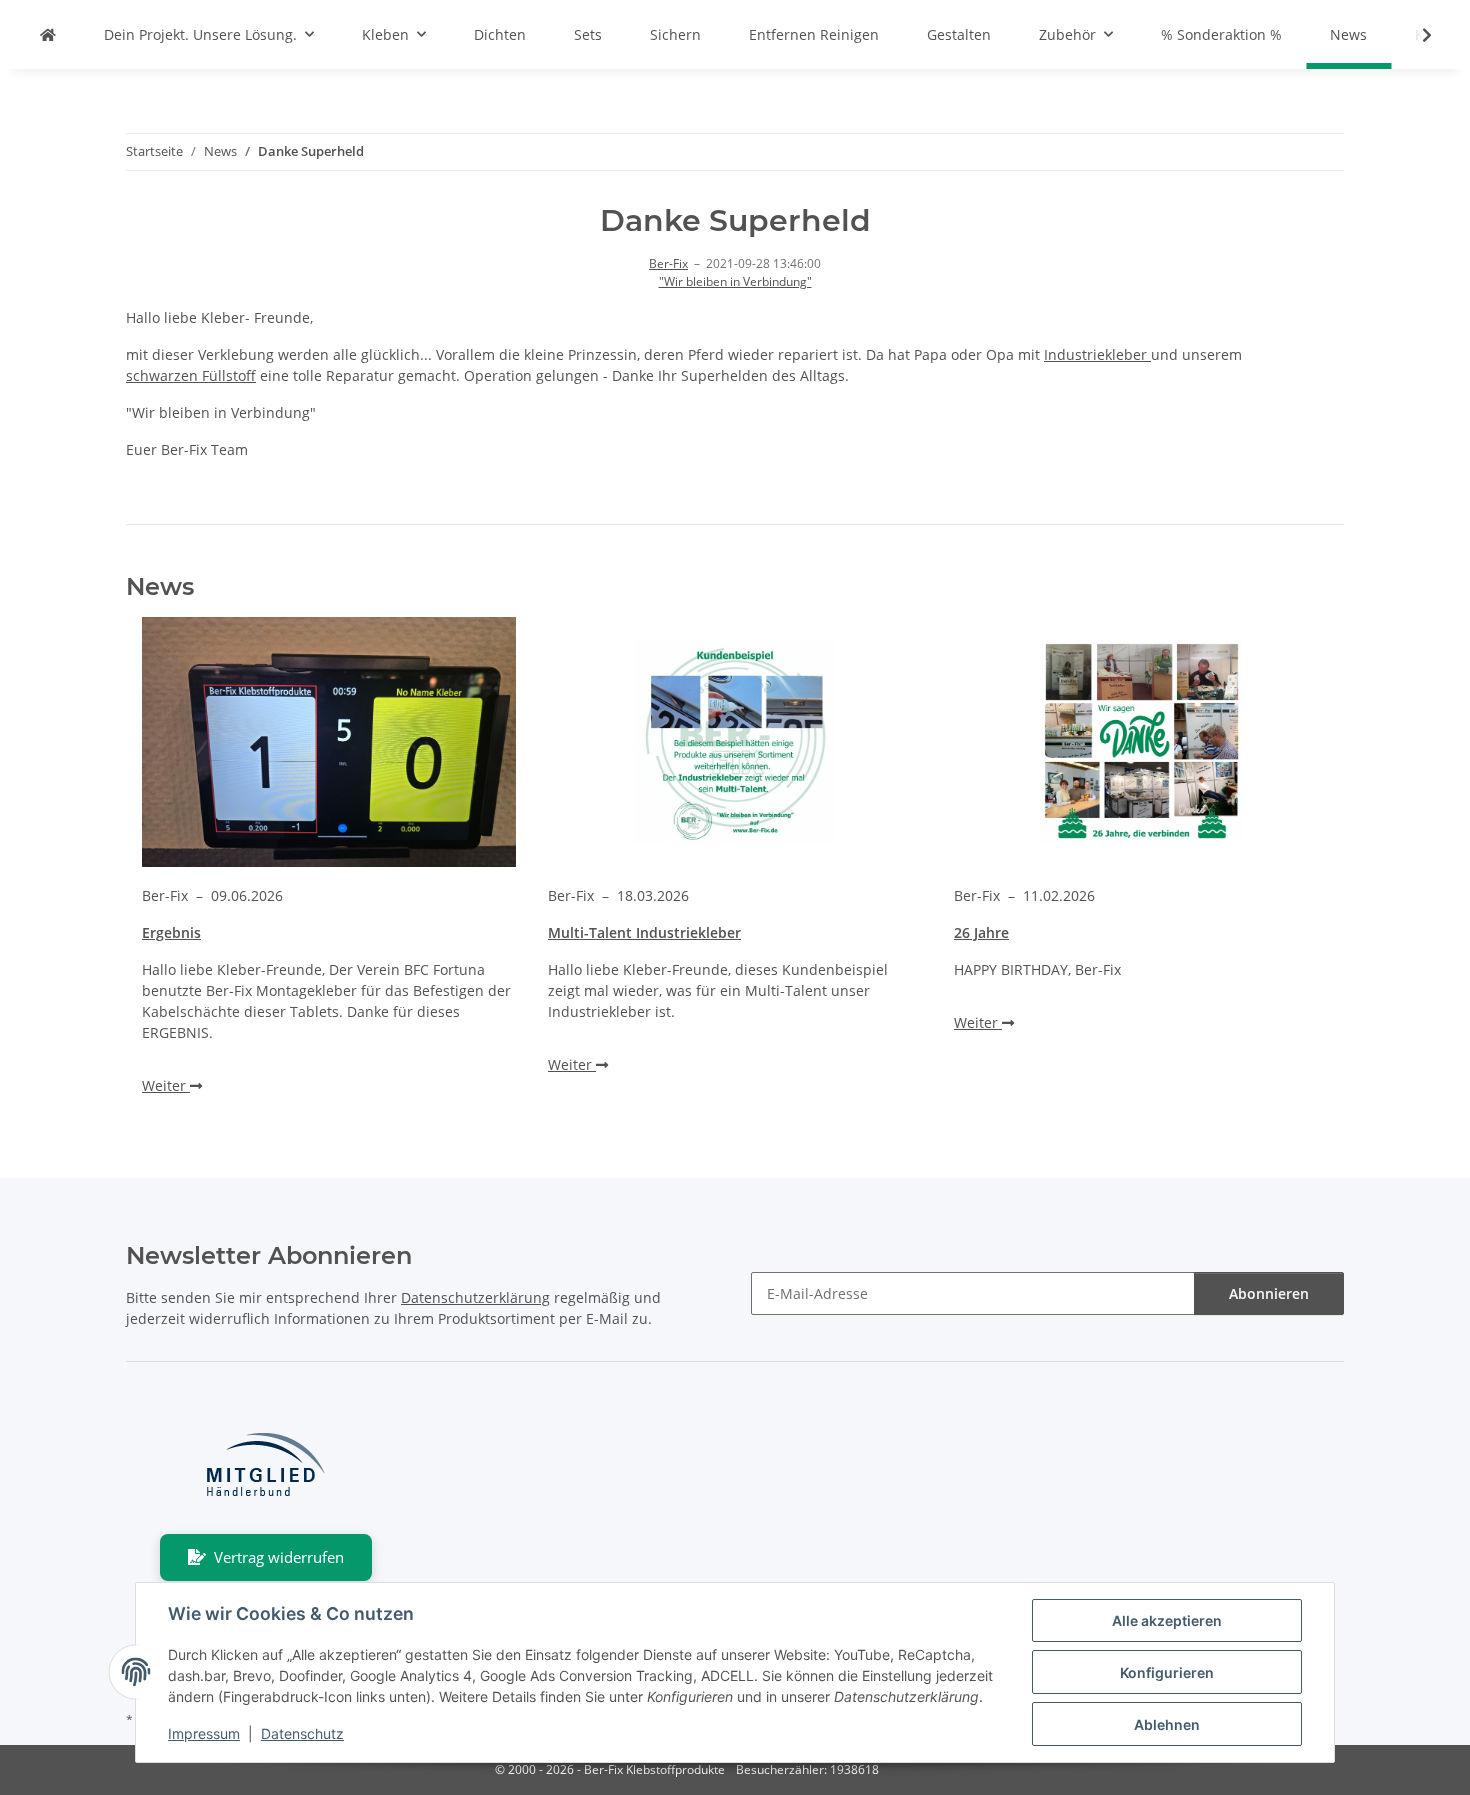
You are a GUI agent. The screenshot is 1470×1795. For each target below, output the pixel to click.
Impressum (204, 1733)
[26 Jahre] (1141, 742)
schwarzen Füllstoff (191, 375)
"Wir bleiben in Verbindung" (735, 281)
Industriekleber (1097, 354)
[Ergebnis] (329, 742)
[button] (1414, 35)
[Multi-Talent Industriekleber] (735, 742)
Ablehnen (1167, 1724)
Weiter (166, 1085)
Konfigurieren (1167, 1672)
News (1348, 34)
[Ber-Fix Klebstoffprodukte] (48, 34)
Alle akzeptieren (1167, 1620)
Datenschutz (302, 1733)
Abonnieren (1269, 1293)
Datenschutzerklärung (475, 1297)
